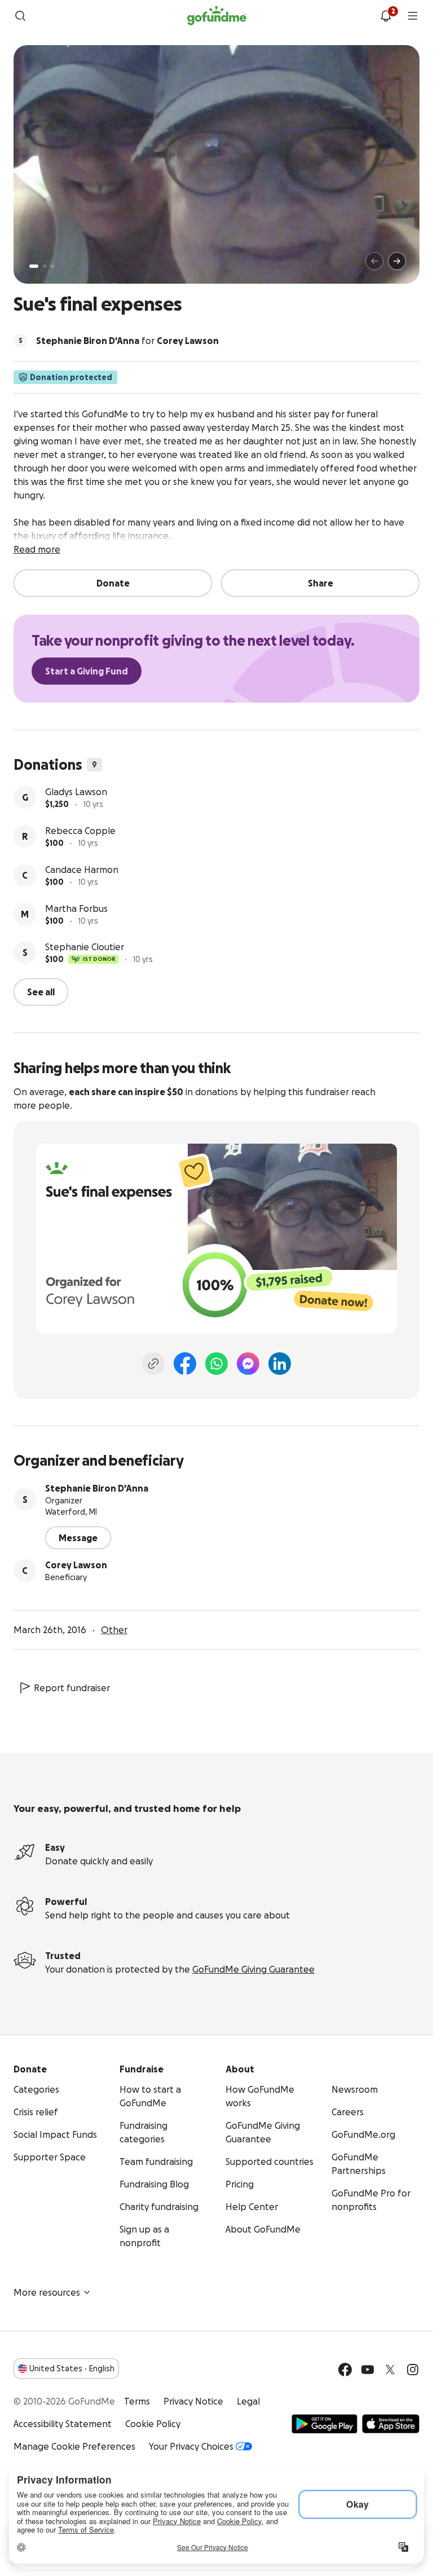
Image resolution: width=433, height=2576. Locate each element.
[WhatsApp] (216, 1364)
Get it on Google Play (324, 2424)
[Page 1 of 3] (34, 266)
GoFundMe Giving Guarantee (253, 1969)
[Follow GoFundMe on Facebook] (345, 2370)
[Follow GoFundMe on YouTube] (368, 2370)
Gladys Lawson (76, 792)
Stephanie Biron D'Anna (97, 1488)
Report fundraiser (72, 1688)
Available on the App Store (391, 2424)
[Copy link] (153, 1364)
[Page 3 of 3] (52, 266)
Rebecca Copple (80, 831)
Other (114, 1630)
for (127, 341)
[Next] (397, 261)
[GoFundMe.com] (217, 16)
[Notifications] (386, 16)
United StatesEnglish (72, 2368)
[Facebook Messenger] (248, 1364)
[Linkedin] (280, 1364)
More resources (47, 2292)
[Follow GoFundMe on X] (390, 2370)
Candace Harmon (82, 870)
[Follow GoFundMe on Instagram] (413, 2370)
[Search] (20, 16)
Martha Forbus (76, 908)
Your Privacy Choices (191, 2446)
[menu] (413, 16)
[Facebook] (185, 1364)
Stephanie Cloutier (85, 947)
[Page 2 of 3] (45, 266)
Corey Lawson (76, 1565)
